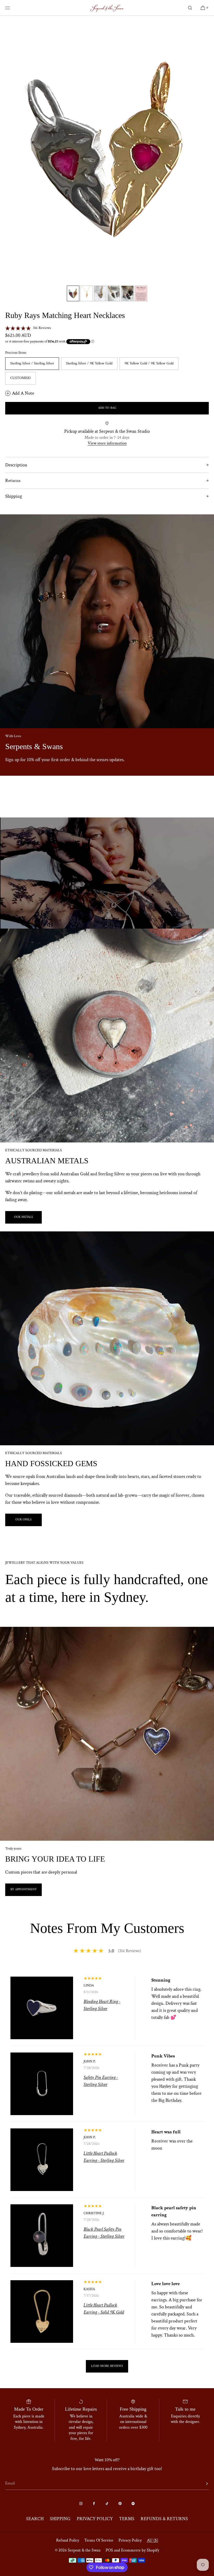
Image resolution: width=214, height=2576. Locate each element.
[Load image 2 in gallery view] (87, 293)
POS (109, 2550)
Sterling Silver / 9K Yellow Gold (89, 363)
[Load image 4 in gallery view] (114, 293)
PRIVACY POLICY (95, 2519)
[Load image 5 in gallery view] (127, 293)
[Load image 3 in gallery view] (100, 293)
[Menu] (11, 8)
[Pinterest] (120, 2503)
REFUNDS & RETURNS (164, 2519)
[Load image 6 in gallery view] (141, 293)
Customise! (20, 378)
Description (16, 465)
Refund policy (68, 2540)
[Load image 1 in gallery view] (73, 293)
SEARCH (35, 2519)
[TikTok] (107, 2503)
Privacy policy (130, 2540)
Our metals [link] (23, 1217)
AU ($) (153, 2540)
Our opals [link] (23, 1520)
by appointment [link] (23, 1890)
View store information (107, 443)
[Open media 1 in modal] (107, 149)
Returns (13, 481)
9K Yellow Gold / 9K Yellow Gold (149, 363)
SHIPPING (60, 2519)
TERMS (127, 2519)
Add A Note (23, 393)
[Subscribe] (202, 2484)
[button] (190, 8)
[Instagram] (81, 2503)
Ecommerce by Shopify (140, 2550)
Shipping (14, 496)
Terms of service (99, 2540)
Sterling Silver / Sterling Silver (32, 363)
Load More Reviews (107, 2366)
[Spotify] (133, 2503)
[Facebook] (94, 2503)
